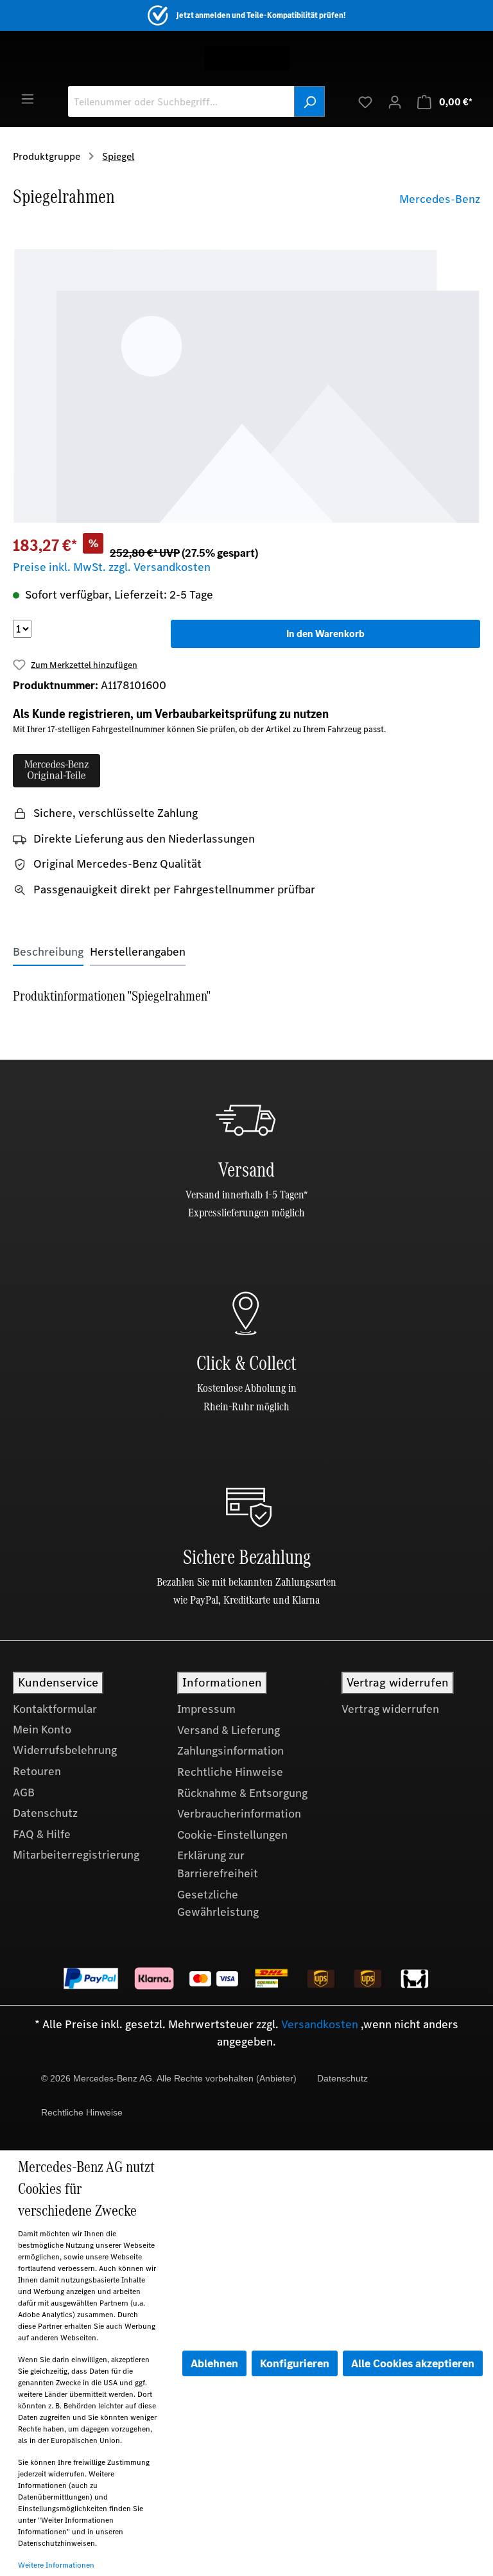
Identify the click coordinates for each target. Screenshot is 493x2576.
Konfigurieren (295, 2363)
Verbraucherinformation (239, 1814)
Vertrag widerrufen (390, 1709)
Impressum (206, 1709)
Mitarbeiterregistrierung (76, 1855)
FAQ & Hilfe (42, 1834)
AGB (24, 1792)
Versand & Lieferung (229, 1730)
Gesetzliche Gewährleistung (218, 1904)
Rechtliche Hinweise (230, 1772)
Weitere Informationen (56, 2565)
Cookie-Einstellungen (232, 1835)
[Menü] (28, 98)
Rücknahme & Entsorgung (242, 1793)
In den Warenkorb (325, 634)
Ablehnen (214, 2363)
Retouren (37, 1771)
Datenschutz (45, 1813)
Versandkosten (320, 2024)
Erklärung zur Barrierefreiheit (218, 1864)
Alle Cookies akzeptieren (413, 2363)
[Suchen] (309, 101)
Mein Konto (42, 1730)
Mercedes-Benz (440, 199)
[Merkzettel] (365, 101)
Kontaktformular (55, 1709)
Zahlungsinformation (230, 1751)
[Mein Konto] (395, 101)
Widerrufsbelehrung (65, 1750)
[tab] (48, 952)
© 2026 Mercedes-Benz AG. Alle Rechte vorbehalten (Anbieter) (169, 2078)
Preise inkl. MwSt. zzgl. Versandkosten (112, 567)
